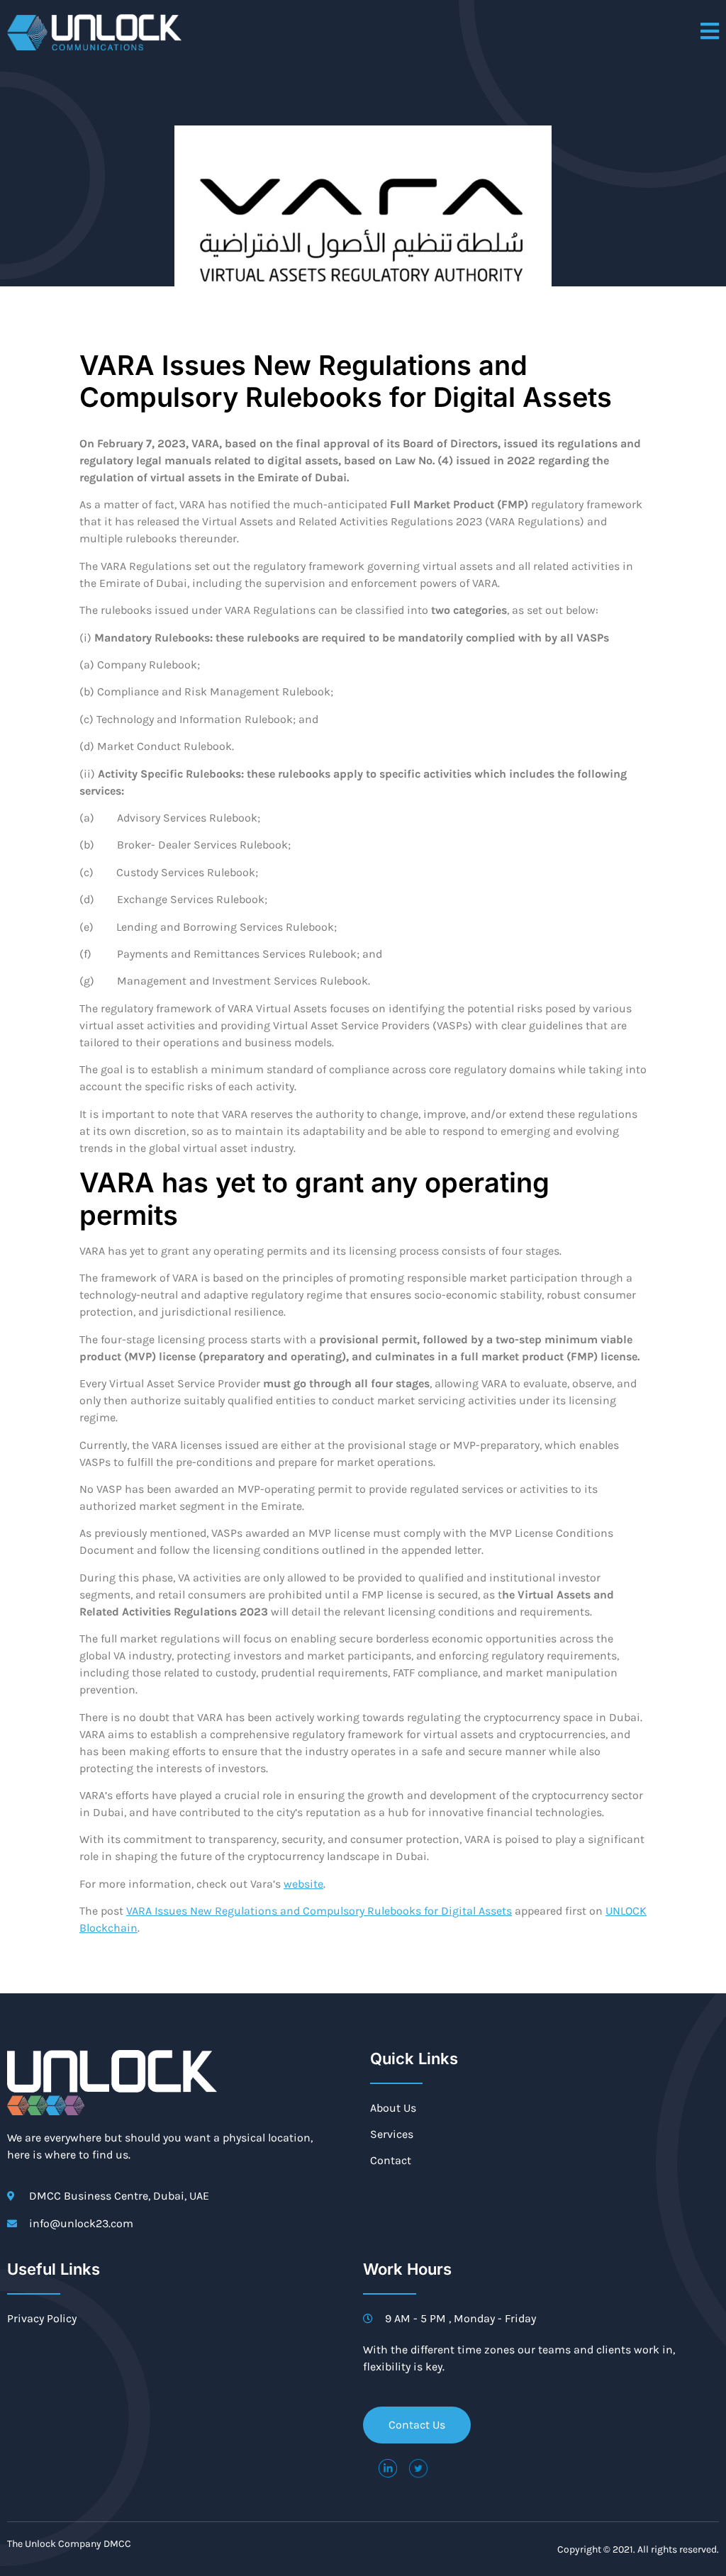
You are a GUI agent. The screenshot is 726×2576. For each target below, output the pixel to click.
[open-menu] (710, 32)
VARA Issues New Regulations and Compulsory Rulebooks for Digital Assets (319, 1911)
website (303, 1884)
